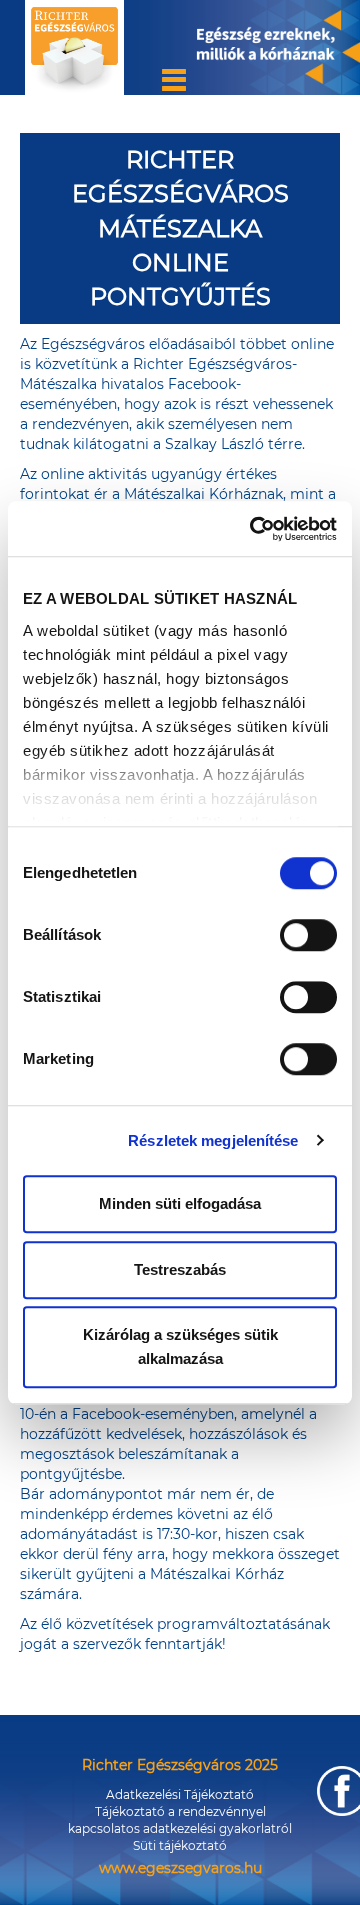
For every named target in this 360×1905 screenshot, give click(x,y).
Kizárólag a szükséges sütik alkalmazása (180, 1346)
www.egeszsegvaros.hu (180, 1868)
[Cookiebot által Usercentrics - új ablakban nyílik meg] (254, 529)
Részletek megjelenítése (213, 1140)
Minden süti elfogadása (180, 1203)
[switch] (308, 935)
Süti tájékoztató (180, 1845)
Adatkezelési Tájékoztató (180, 1794)
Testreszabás (180, 1269)
